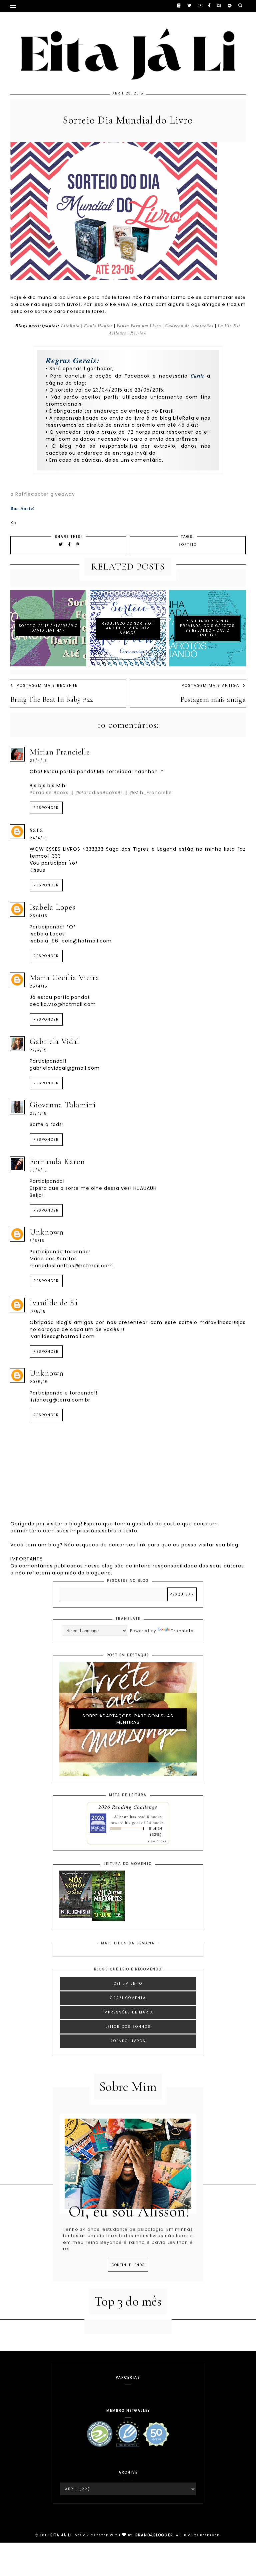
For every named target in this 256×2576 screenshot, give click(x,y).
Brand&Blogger (154, 2535)
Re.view (139, 333)
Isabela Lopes (52, 907)
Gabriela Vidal (54, 1041)
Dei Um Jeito (128, 1984)
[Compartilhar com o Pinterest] (78, 544)
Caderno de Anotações (189, 326)
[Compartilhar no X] (61, 544)
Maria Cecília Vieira (64, 978)
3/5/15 (37, 1241)
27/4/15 (38, 1050)
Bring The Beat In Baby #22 (52, 699)
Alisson (121, 1816)
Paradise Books (49, 793)
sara (36, 829)
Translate (182, 1631)
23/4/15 (38, 761)
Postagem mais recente (47, 685)
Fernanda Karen (57, 1162)
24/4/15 (38, 838)
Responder (46, 808)
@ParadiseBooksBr (99, 793)
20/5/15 (39, 1382)
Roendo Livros (128, 2041)
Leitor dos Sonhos (128, 2027)
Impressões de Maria (128, 2012)
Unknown (47, 1232)
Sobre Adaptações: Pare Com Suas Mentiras (128, 1719)
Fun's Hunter (98, 326)
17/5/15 (38, 1312)
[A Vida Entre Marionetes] (108, 1920)
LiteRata (70, 326)
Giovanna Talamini (63, 1105)
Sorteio (187, 545)
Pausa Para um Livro (139, 326)
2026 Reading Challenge (128, 1807)
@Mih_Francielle (151, 793)
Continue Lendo (128, 2265)
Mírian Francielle (60, 752)
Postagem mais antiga (210, 685)
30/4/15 (38, 1170)
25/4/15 (39, 916)
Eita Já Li (61, 2535)
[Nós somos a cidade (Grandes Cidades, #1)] (76, 1916)
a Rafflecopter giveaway (43, 494)
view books (157, 1841)
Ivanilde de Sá (54, 1303)
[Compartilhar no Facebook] (70, 544)
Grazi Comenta (128, 1998)
